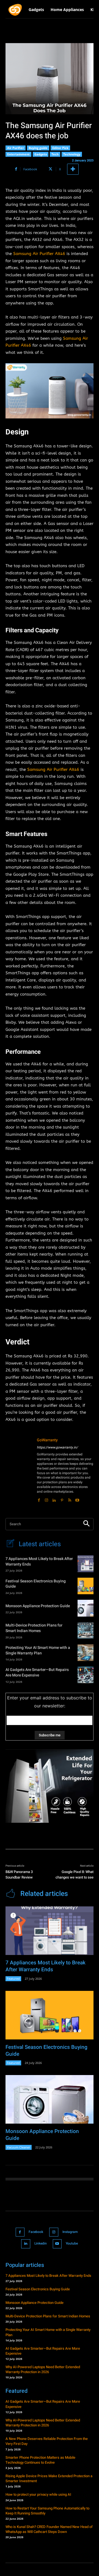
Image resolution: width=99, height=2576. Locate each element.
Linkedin (41, 2243)
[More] (73, 169)
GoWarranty (47, 1440)
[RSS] (70, 1499)
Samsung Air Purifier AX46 (39, 254)
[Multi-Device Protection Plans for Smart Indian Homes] (86, 1630)
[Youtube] (77, 1499)
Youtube (72, 2243)
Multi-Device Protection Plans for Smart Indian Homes (34, 1628)
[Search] (86, 1524)
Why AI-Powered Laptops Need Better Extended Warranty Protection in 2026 (43, 2369)
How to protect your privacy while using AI (38, 2494)
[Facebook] (39, 1499)
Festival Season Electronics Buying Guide (36, 1584)
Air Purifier (16, 148)
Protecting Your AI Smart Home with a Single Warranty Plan (38, 1650)
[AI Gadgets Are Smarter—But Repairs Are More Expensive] (86, 1675)
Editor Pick (60, 148)
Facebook (36, 2232)
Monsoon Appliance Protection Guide (38, 1606)
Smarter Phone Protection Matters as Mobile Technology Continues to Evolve (40, 2460)
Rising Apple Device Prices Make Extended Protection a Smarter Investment (49, 2478)
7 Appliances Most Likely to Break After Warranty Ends (39, 1562)
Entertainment (18, 154)
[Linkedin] (54, 1499)
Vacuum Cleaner (19, 2147)
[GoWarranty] (19, 1470)
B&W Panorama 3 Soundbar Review (19, 1875)
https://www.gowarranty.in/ (57, 1447)
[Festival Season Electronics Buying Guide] (86, 1586)
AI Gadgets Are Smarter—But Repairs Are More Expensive (37, 1672)
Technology (72, 154)
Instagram (70, 2232)
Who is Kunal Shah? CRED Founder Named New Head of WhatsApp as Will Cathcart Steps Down (49, 2529)
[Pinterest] (62, 1499)
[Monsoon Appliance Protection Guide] (86, 1608)
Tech (55, 154)
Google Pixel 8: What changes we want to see (75, 1875)
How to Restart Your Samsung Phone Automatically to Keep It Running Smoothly (47, 2511)
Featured (13, 1979)
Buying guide (38, 148)
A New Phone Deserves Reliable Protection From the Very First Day (47, 2441)
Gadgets (41, 154)
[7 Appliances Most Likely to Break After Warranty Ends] (86, 1564)
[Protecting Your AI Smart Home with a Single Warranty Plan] (86, 1652)
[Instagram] (46, 1499)
